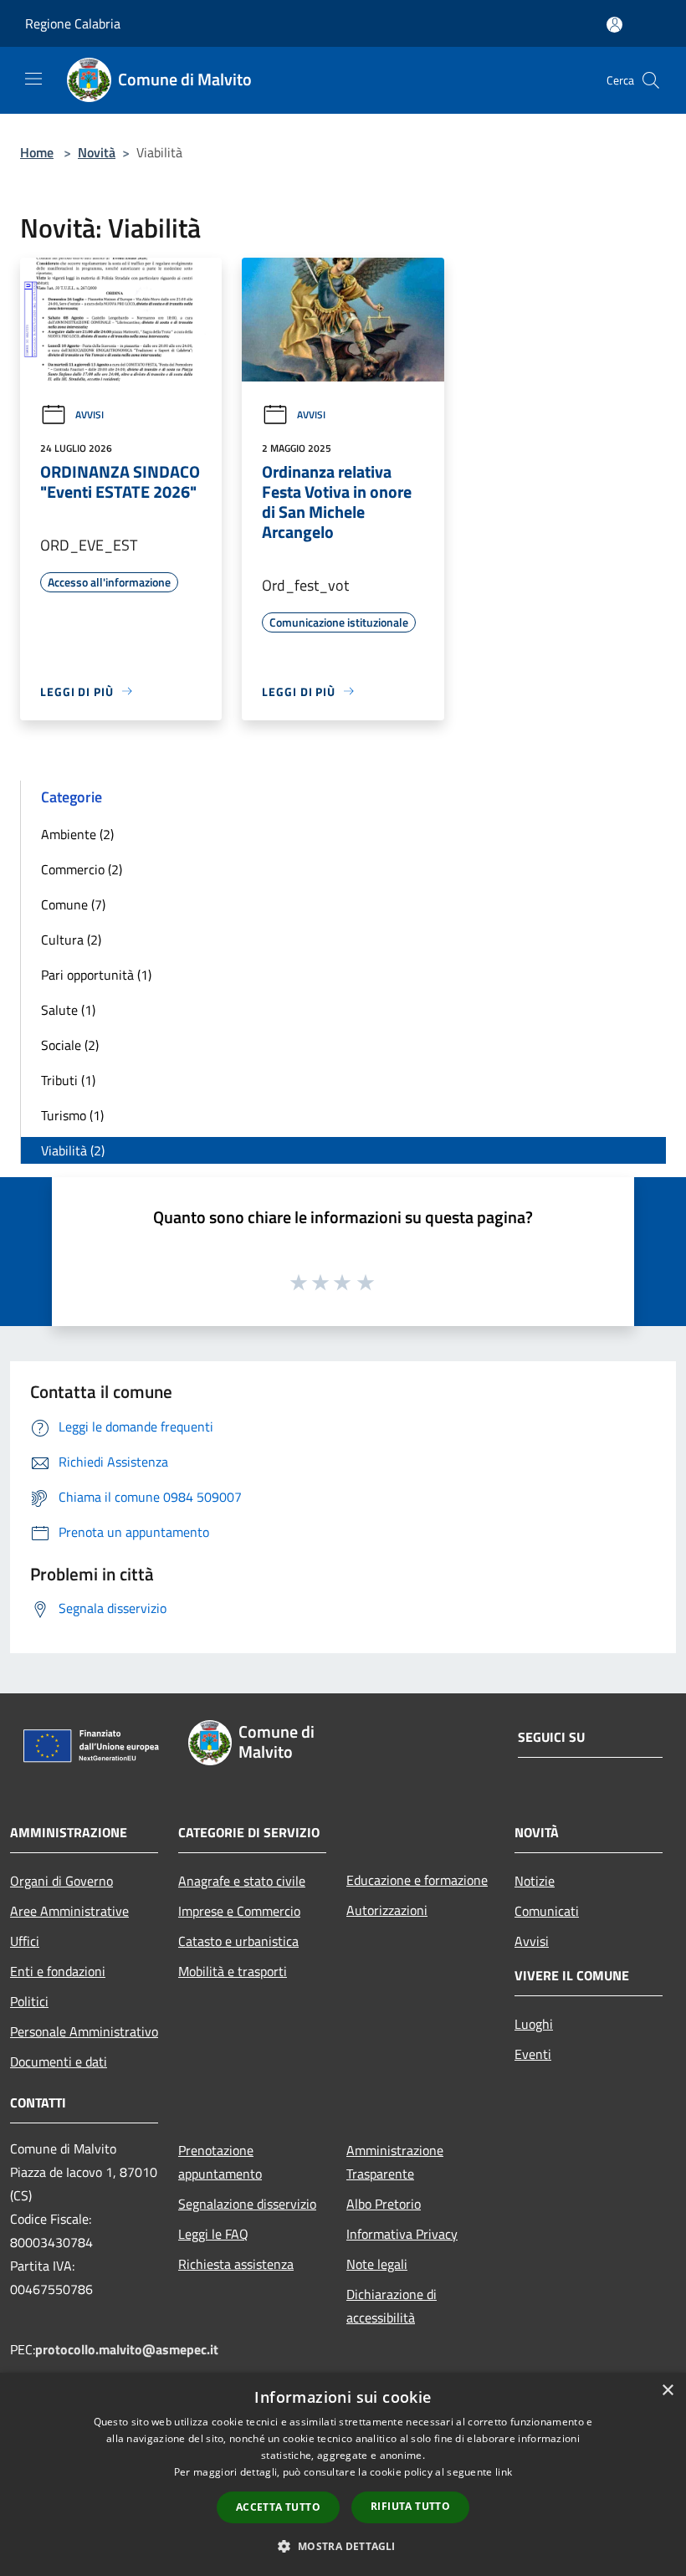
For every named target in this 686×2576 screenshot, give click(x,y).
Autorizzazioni (387, 1910)
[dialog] (343, 2474)
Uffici (25, 1941)
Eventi (533, 2054)
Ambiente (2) (77, 834)
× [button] (667, 2391)
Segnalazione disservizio (247, 2204)
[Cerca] (651, 80)
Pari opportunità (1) (96, 975)
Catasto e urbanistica (238, 1941)
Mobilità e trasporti (233, 1971)
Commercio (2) (82, 869)
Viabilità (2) (73, 1150)
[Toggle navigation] (33, 79)
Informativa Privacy (402, 2234)
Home (37, 152)
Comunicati (547, 1911)
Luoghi (534, 2024)
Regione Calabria (73, 23)
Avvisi (90, 415)
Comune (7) (73, 904)
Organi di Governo (61, 1881)
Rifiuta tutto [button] (410, 2506)
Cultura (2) (71, 940)
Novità (97, 152)
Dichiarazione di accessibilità (392, 2306)
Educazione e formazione (417, 1880)
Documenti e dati (59, 2061)
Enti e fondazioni (58, 1971)
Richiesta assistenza (236, 2264)
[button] (343, 2546)
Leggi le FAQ (213, 2234)
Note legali (377, 2264)
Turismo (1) (72, 1115)
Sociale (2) (70, 1045)
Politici (29, 2001)
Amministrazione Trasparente (395, 2162)
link (504, 2472)
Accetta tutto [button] (278, 2507)
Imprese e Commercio (239, 1911)
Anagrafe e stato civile (242, 1881)
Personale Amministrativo (84, 2031)
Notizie (535, 1881)
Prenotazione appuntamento (220, 2162)
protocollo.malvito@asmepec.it (127, 2349)
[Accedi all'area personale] (614, 25)
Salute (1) (68, 1010)
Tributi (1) (68, 1080)
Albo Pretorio (384, 2204)
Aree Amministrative (69, 1911)
